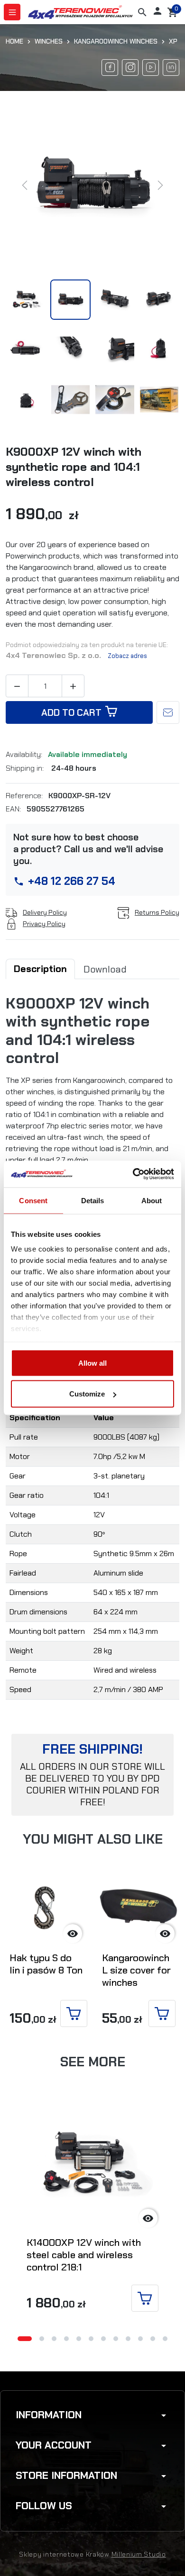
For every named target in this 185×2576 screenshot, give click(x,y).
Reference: (25, 796)
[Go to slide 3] (54, 2339)
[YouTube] (151, 68)
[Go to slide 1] (25, 2339)
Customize (87, 1394)
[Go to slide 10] (140, 2339)
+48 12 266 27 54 (72, 881)
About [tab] (152, 1200)
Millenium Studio (139, 2554)
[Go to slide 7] (103, 2339)
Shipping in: (26, 768)
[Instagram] (130, 68)
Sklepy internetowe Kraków (64, 2554)
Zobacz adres (127, 656)
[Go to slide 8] (116, 2339)
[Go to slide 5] (79, 2339)
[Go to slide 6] (91, 2339)
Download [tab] (105, 969)
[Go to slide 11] (153, 2339)
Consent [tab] (33, 1200)
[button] (142, 12)
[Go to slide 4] (66, 2339)
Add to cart (71, 712)
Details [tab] (93, 1200)
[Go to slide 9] (128, 2339)
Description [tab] (40, 969)
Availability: (25, 755)
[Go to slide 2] (42, 2339)
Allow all (92, 1363)
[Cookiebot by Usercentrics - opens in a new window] (133, 1174)
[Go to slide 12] (165, 2339)
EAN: (14, 809)
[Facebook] (110, 68)
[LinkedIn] (171, 68)
